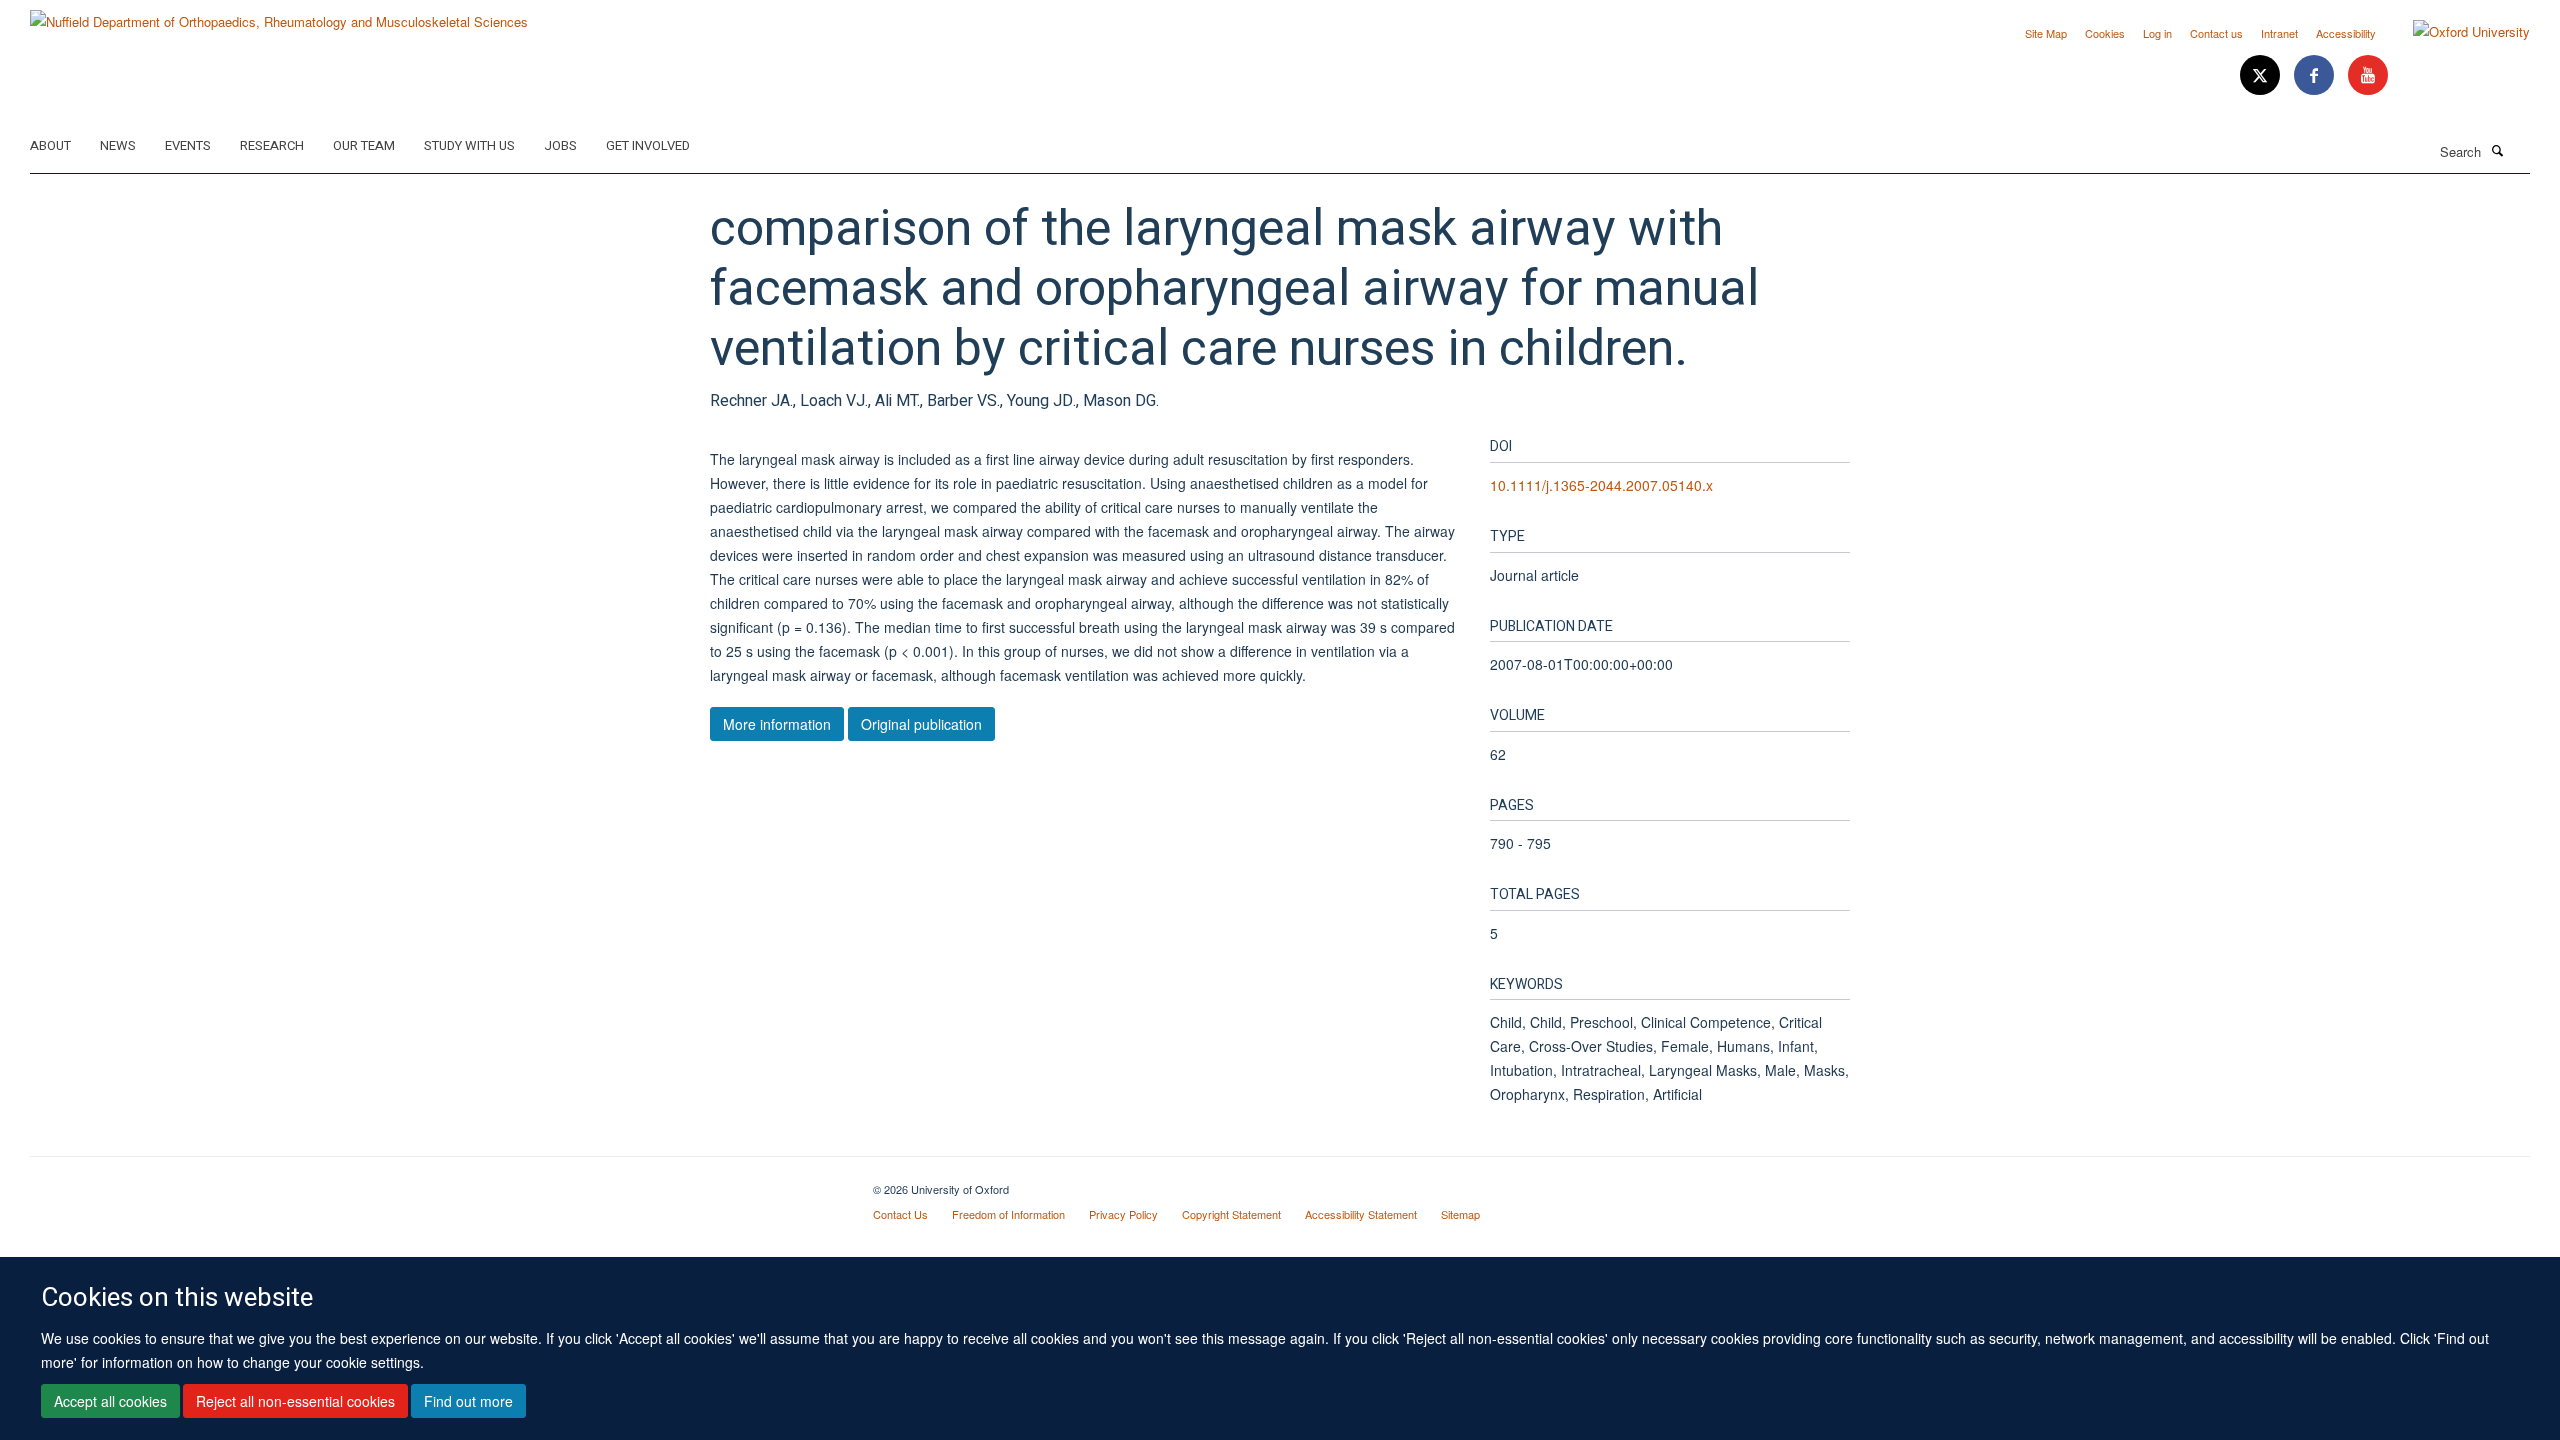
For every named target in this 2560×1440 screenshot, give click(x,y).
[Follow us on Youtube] (2368, 75)
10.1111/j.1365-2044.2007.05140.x (1601, 485)
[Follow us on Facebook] (2316, 75)
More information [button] (777, 724)
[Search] (2497, 150)
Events (188, 145)
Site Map (2046, 33)
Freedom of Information (1008, 1214)
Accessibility (2346, 33)
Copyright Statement (1231, 1214)
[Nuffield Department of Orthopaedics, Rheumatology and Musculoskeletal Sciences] (279, 14)
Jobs (560, 145)
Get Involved (648, 145)
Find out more (468, 1401)
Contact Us (900, 1214)
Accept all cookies (110, 1401)
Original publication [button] (921, 724)
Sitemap (1460, 1214)
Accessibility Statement (1361, 1214)
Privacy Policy (1123, 1214)
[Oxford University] (2456, 32)
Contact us (2216, 33)
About (50, 145)
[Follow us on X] (2262, 75)
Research (272, 145)
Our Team (364, 145)
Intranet (2279, 33)
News (118, 145)
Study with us (469, 145)
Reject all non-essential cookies (295, 1401)
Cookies (2105, 33)
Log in (2157, 33)
